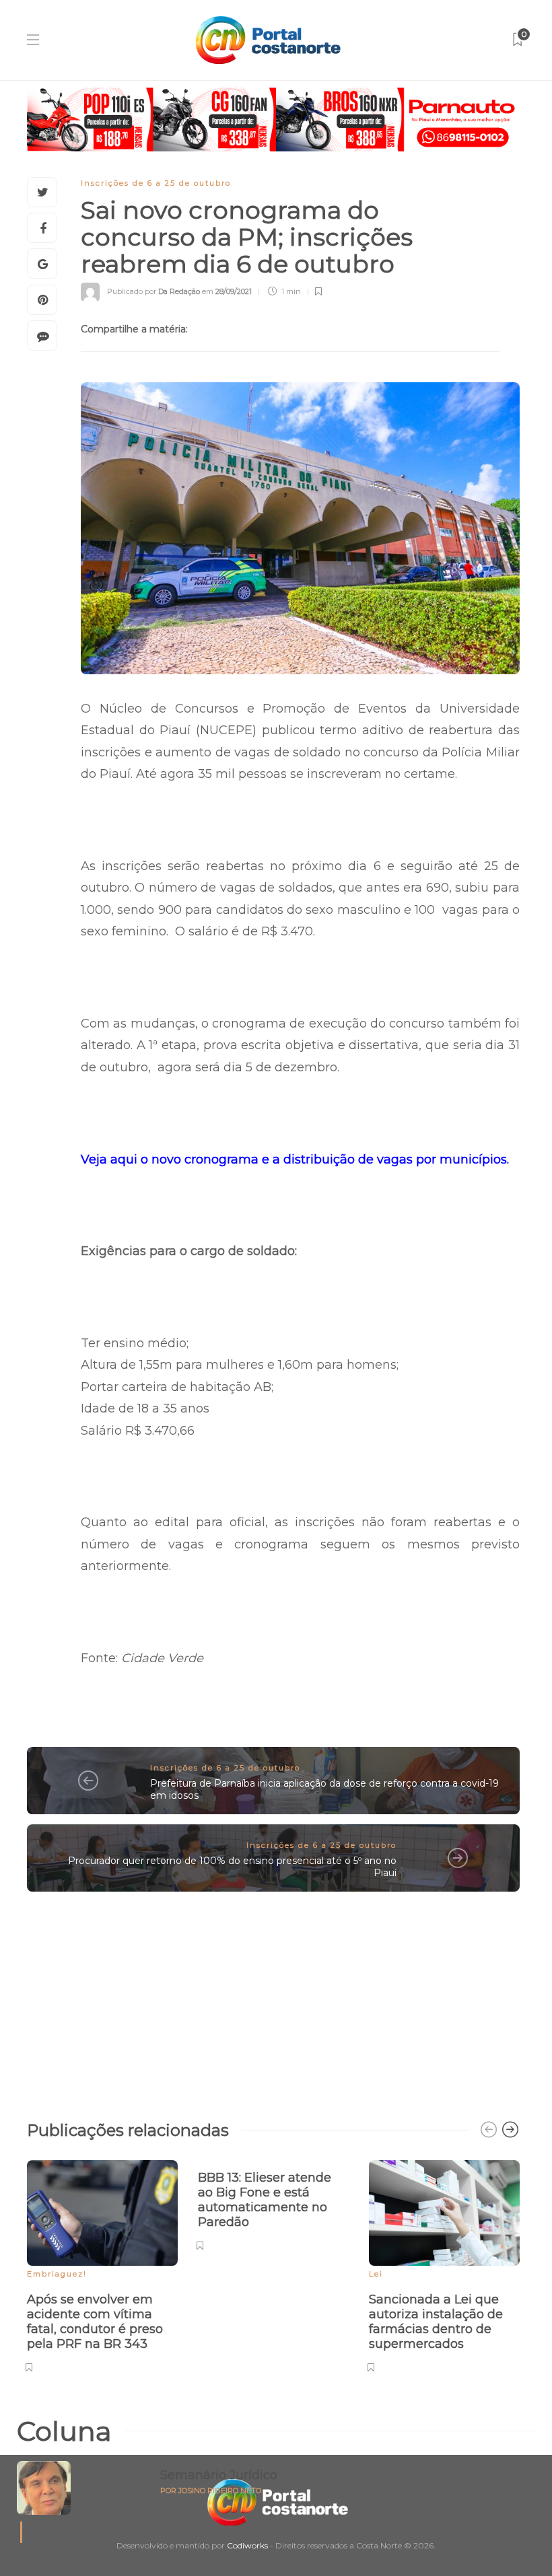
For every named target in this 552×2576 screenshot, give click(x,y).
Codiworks (247, 2545)
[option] (102, 2264)
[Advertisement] (273, 1999)
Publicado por (153, 291)
